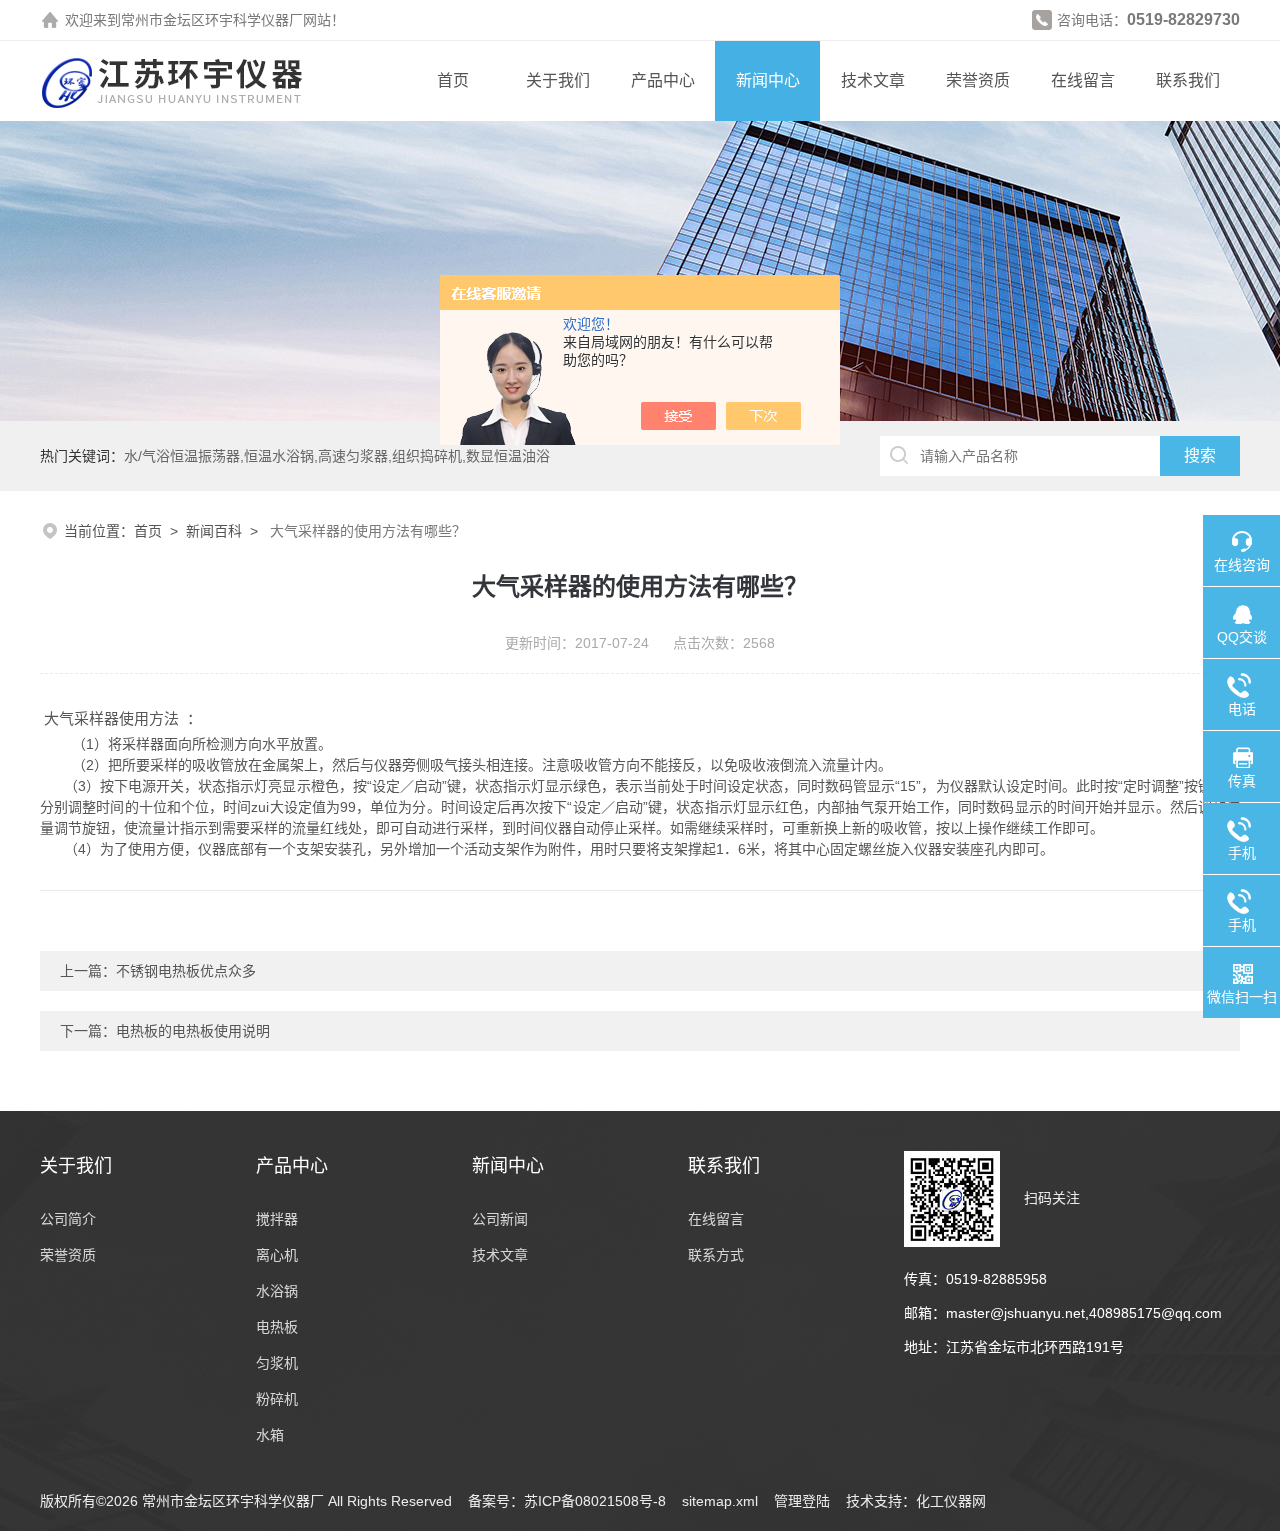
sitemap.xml (720, 1501)
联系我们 (1188, 80)
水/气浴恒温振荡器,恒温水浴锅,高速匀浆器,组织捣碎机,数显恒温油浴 (337, 456)
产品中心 (663, 80)
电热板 (277, 1327)
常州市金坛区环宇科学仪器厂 (212, 20)
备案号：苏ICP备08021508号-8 (567, 1501)
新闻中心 (768, 80)
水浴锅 (277, 1291)
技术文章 (873, 80)
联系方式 (716, 1255)
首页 (453, 80)
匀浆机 (277, 1363)
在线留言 (1083, 80)
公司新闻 (500, 1219)
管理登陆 (802, 1501)
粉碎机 (277, 1399)
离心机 (277, 1255)
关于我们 (558, 80)
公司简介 (68, 1219)
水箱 (270, 1435)
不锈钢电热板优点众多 (186, 971)
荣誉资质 (978, 80)
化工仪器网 (951, 1501)
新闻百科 (214, 531)
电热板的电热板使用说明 (193, 1031)
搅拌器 (277, 1219)
